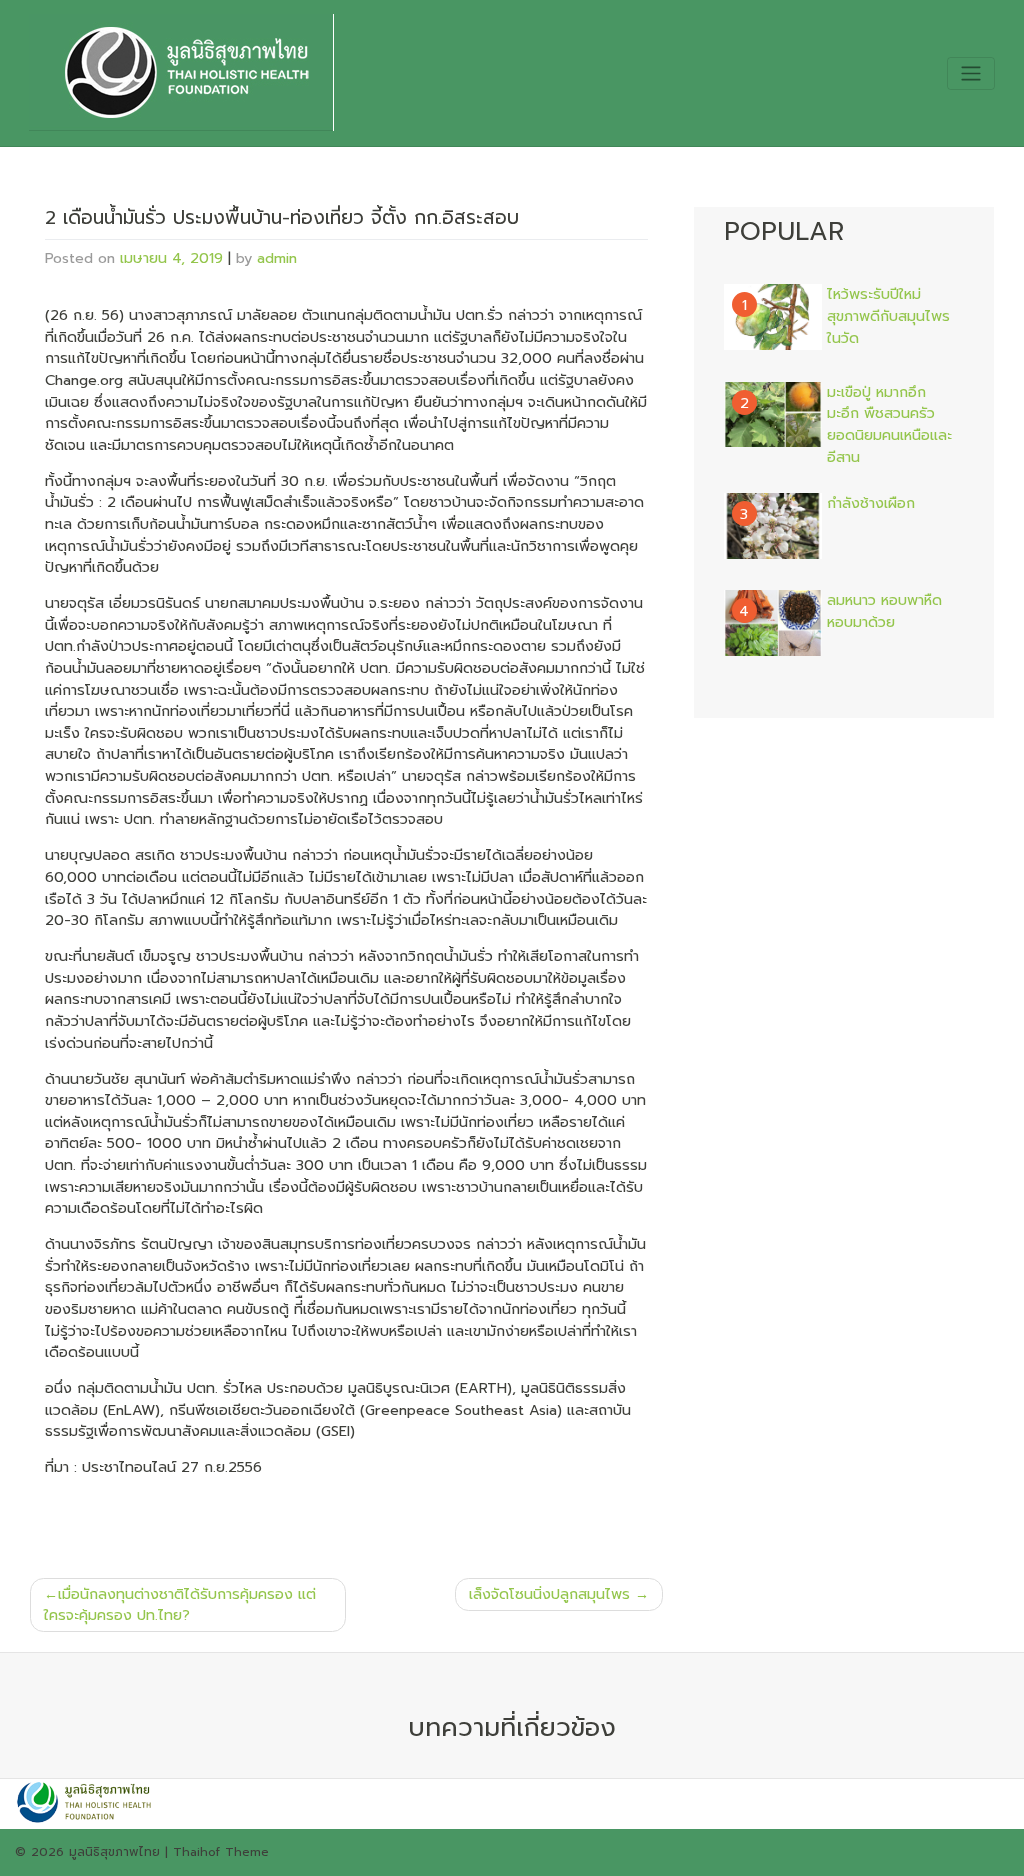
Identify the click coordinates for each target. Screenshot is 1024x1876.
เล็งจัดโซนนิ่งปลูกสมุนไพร (549, 1594)
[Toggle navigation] (970, 73)
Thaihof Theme (221, 1852)
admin (277, 258)
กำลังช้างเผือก (871, 503)
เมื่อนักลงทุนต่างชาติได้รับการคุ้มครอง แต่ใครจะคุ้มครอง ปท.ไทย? (180, 1605)
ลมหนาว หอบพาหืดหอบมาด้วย (884, 611)
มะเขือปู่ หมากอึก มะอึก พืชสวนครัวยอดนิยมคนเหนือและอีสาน (889, 425)
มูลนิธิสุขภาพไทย (114, 1852)
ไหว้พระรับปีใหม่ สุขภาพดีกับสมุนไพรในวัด (888, 316)
